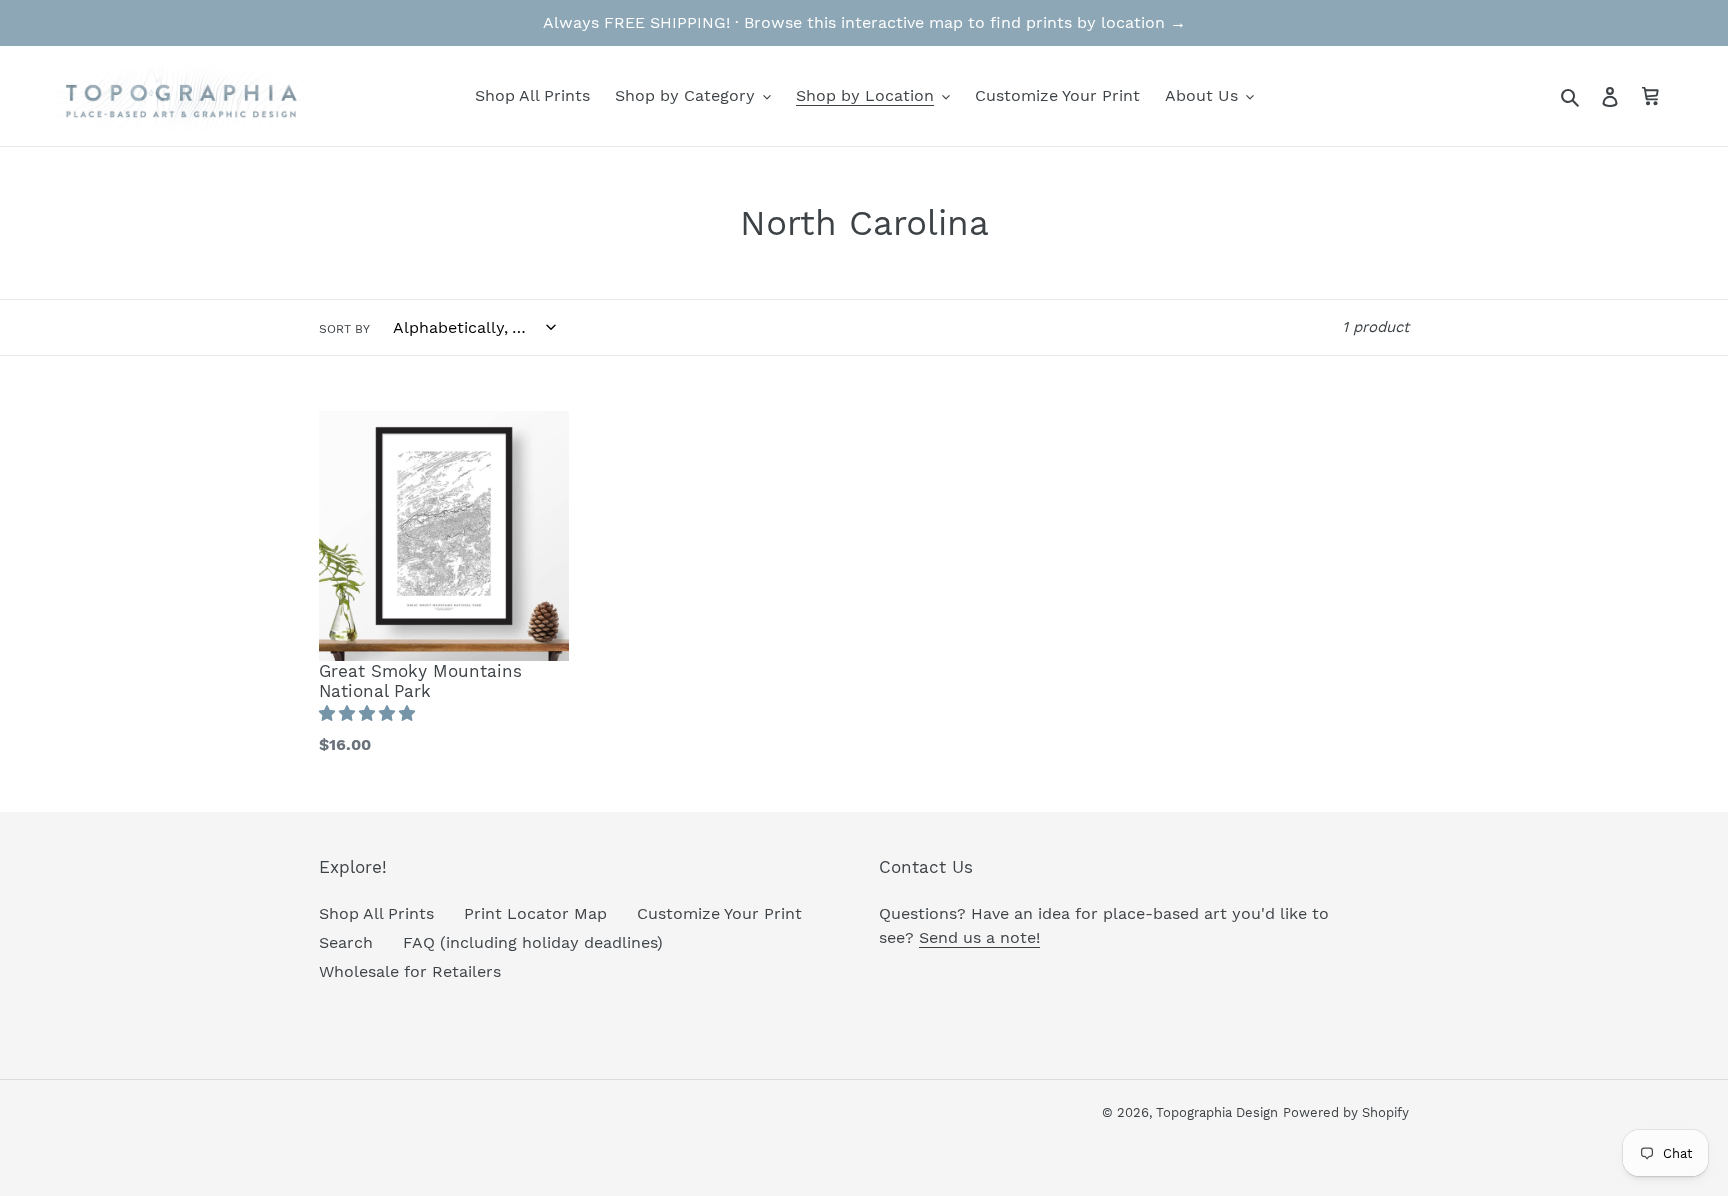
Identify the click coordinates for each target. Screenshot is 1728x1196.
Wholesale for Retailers (410, 971)
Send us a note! (979, 937)
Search (346, 942)
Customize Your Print (719, 913)
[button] (369, 713)
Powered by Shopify (1346, 1112)
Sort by (344, 329)
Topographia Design (1217, 1112)
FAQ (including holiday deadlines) (533, 942)
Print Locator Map (535, 913)
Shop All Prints (376, 913)
